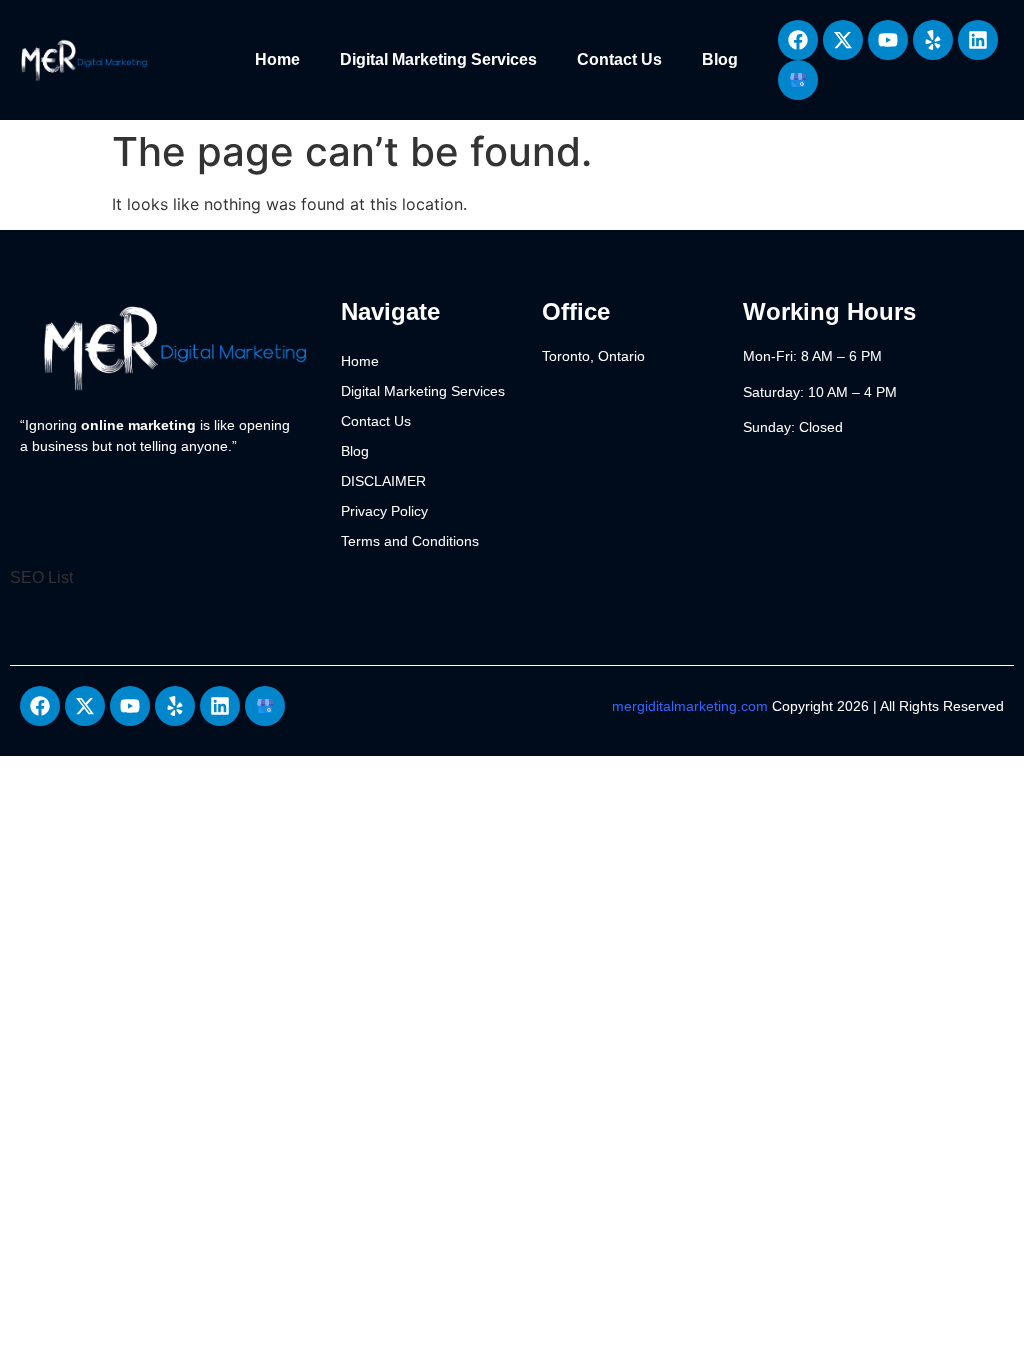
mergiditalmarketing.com (690, 706)
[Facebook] (798, 40)
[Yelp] (933, 40)
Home (277, 59)
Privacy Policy (384, 511)
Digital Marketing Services (438, 59)
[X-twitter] (843, 40)
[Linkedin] (978, 40)
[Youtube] (888, 40)
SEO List (41, 577)
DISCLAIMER (383, 481)
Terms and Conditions (410, 541)
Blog (720, 59)
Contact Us (619, 59)
